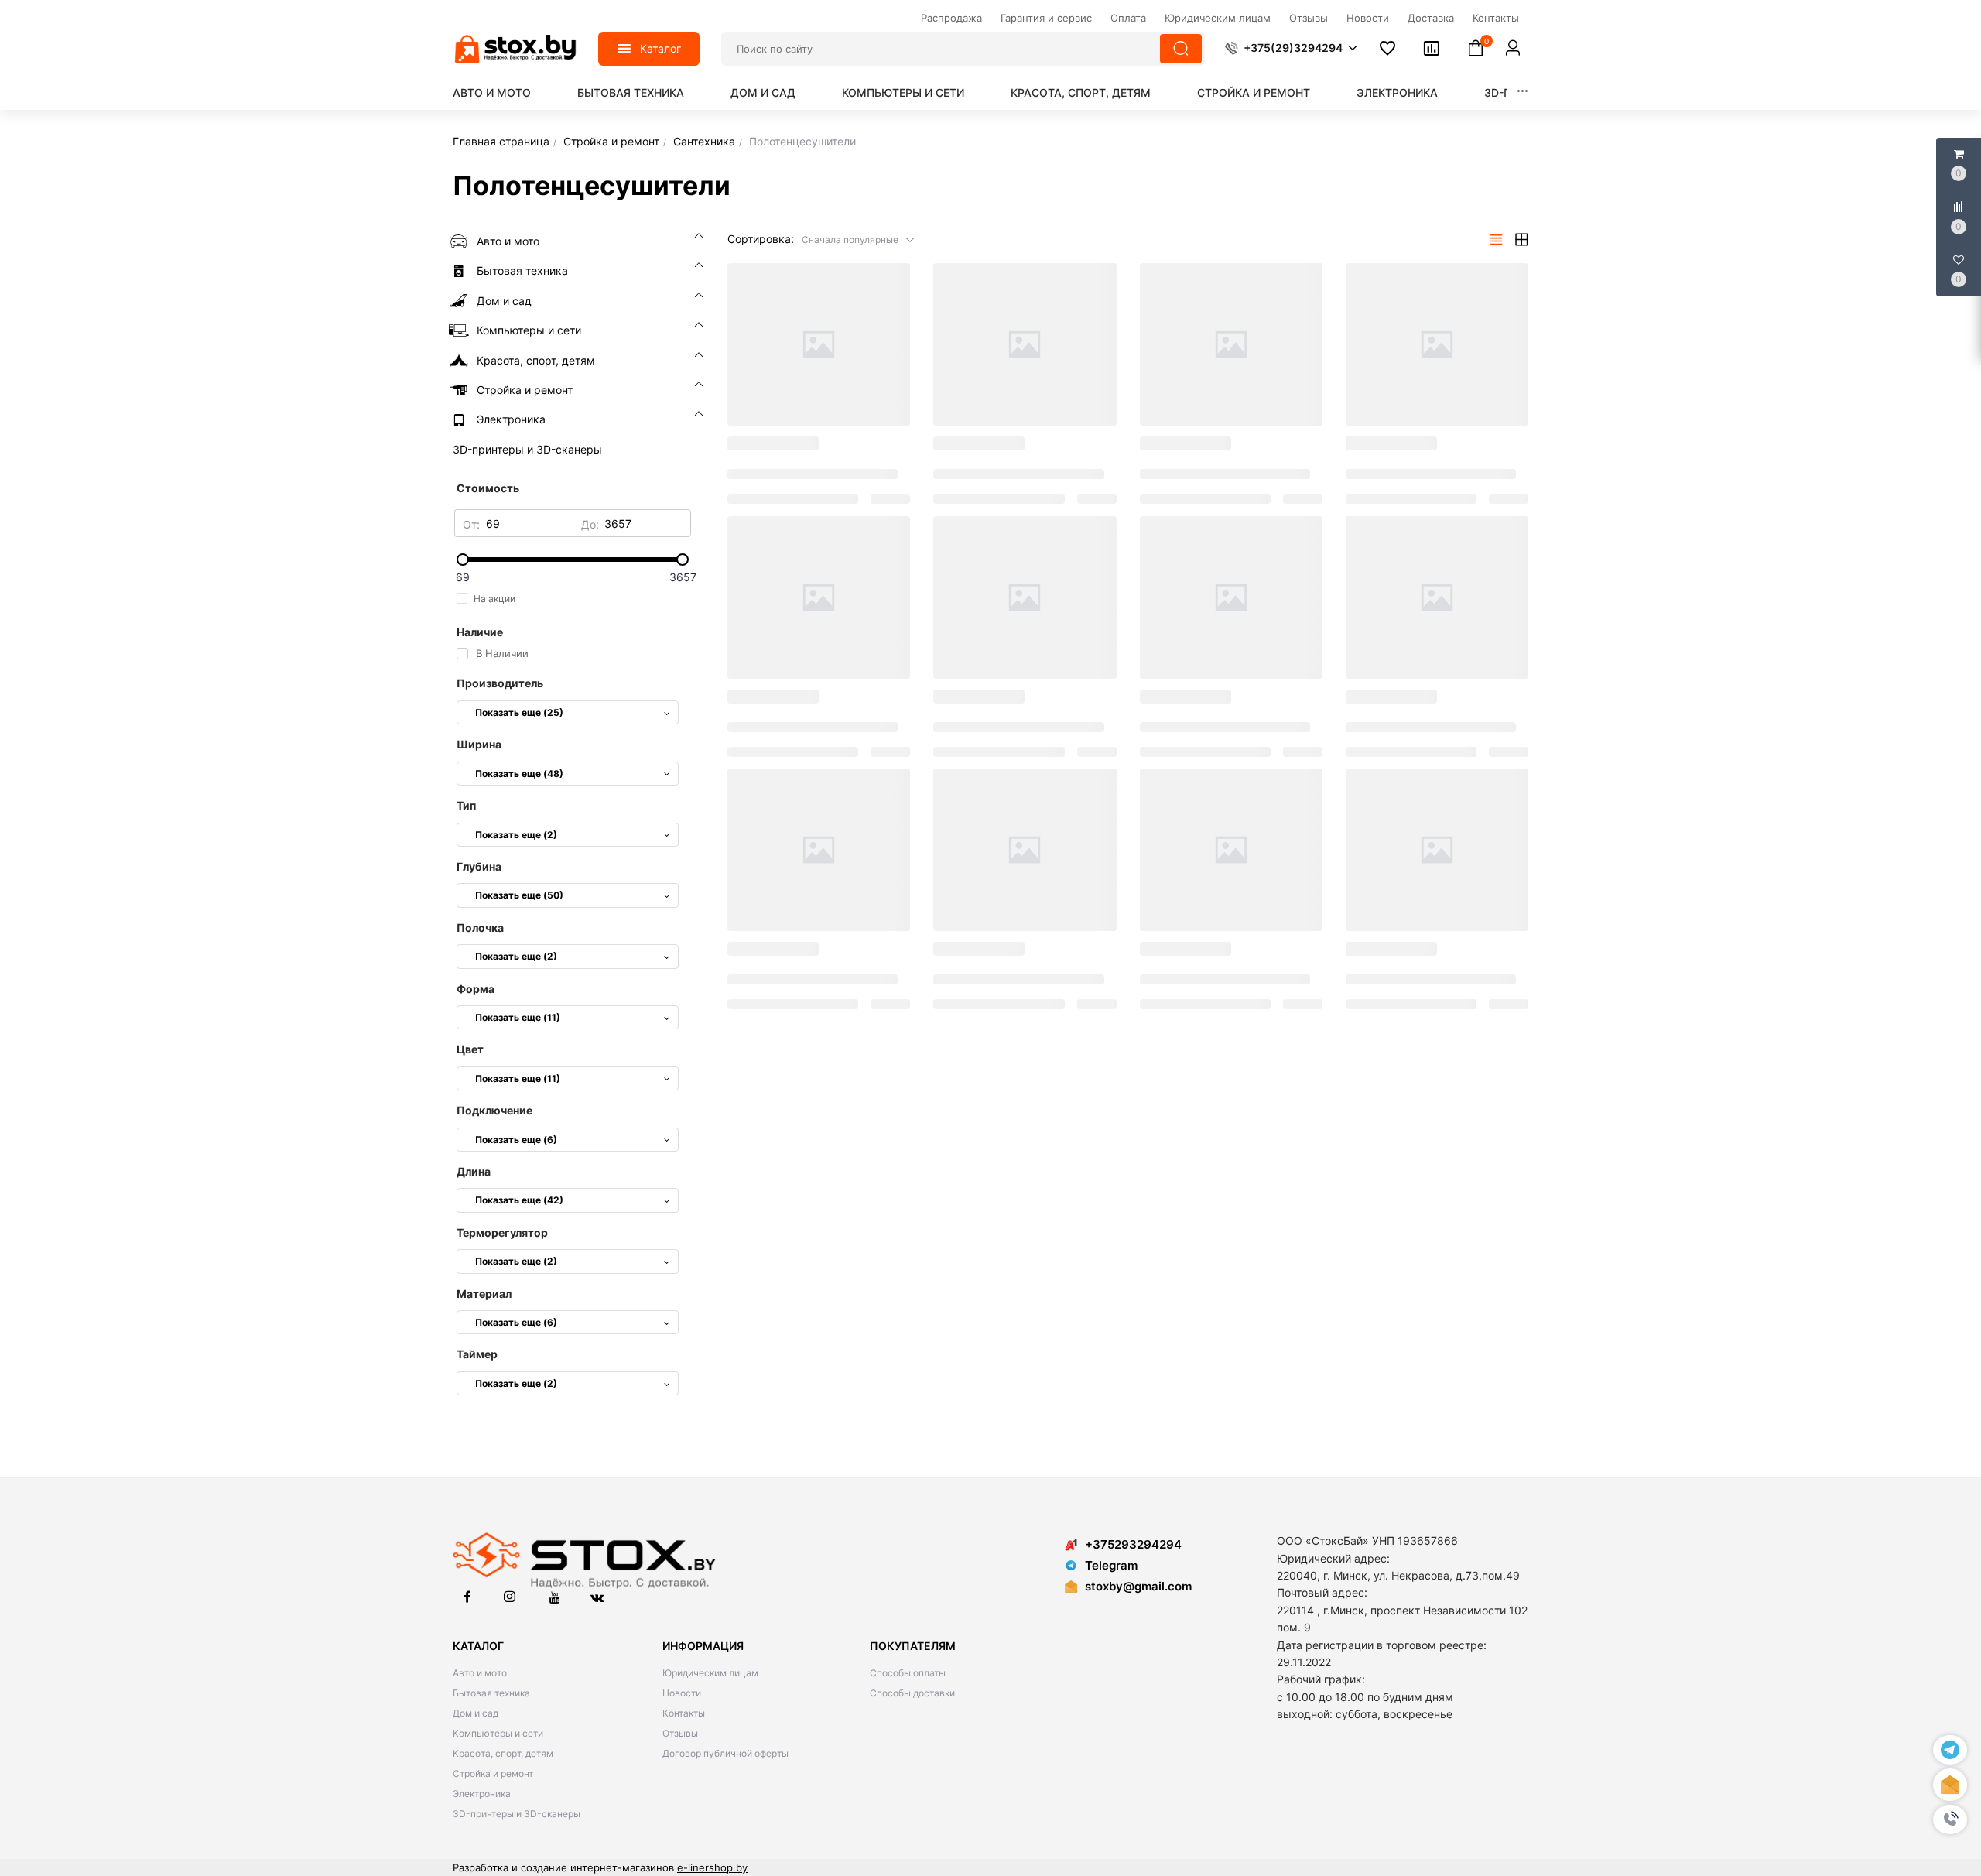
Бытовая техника (631, 92)
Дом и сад (763, 92)
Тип (466, 805)
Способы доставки (912, 1693)
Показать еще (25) (519, 712)
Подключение (494, 1110)
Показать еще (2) (516, 835)
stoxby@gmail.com (1138, 1586)
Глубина (479, 866)
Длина (474, 1171)
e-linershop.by (712, 1867)
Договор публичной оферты (725, 1753)
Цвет (470, 1049)
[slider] (573, 560)
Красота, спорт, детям (1081, 92)
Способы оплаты (908, 1673)
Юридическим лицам (710, 1673)
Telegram (1111, 1565)
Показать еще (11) (518, 1017)
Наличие (480, 632)
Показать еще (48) (519, 774)
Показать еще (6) (516, 1140)
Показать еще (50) (519, 895)
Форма (476, 989)
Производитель (500, 683)
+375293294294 (1133, 1544)
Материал (484, 1294)
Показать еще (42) (519, 1200)
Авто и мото (492, 92)
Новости (682, 1693)
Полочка (480, 928)
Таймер (477, 1354)
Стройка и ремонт (1254, 92)
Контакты (684, 1713)
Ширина (479, 744)
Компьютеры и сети (903, 92)
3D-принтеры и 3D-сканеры (517, 1814)
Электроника (1397, 92)
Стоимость (488, 488)
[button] (1950, 1820)
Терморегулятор (502, 1232)
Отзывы (680, 1733)
